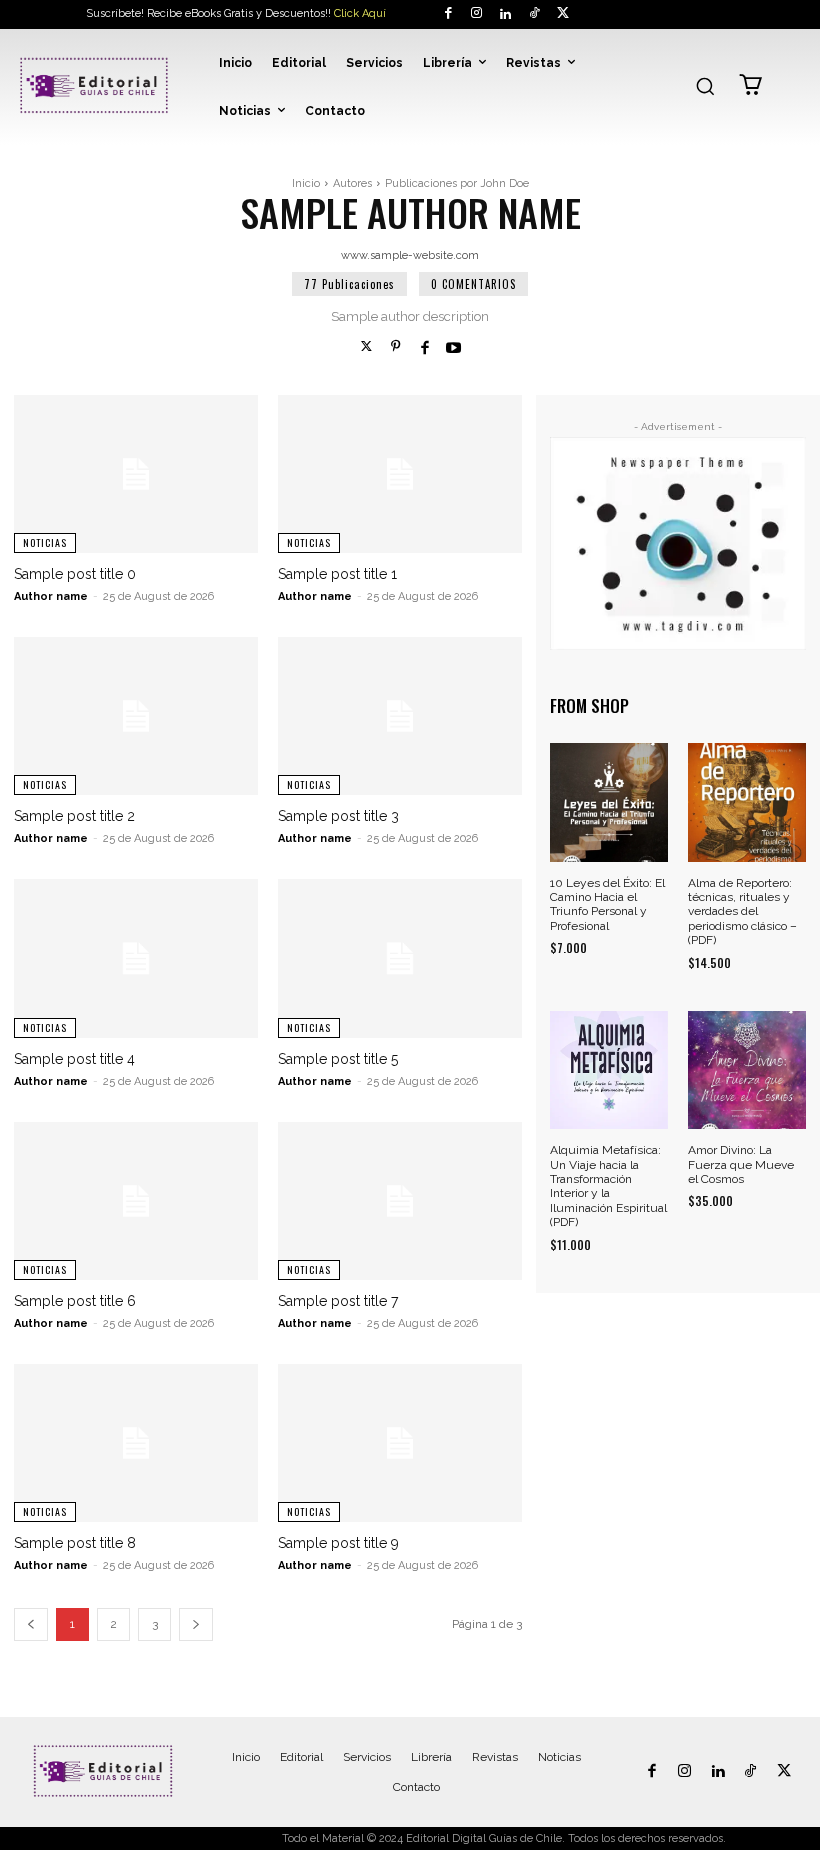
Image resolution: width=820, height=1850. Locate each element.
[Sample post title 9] (400, 1443)
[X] (562, 14)
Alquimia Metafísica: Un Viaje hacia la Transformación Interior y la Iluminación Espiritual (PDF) (608, 1186)
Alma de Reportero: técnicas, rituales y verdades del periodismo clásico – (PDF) (742, 912)
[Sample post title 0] (136, 474)
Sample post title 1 (337, 574)
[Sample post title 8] (136, 1443)
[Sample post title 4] (136, 958)
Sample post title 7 (338, 1301)
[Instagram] (477, 14)
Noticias (45, 542)
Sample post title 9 (338, 1543)
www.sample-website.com (410, 255)
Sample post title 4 (74, 1059)
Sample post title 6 (75, 1301)
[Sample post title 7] (400, 1201)
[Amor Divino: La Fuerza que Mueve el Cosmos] (747, 1070)
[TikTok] (534, 14)
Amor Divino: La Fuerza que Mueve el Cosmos (741, 1164)
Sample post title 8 (75, 1543)
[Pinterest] (395, 347)
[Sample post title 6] (136, 1201)
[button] (705, 86)
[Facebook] (448, 14)
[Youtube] (453, 347)
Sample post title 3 (338, 816)
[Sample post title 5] (400, 958)
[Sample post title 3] (400, 716)
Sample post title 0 (75, 574)
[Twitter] (366, 347)
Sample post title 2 (74, 816)
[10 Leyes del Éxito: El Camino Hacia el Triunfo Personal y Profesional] (609, 802)
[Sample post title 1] (400, 474)
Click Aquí (360, 13)
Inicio (306, 183)
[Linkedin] (505, 14)
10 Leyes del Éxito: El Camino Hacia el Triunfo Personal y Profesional (607, 904)
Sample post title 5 (338, 1059)
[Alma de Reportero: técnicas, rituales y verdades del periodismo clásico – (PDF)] (747, 802)
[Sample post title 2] (136, 716)
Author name (51, 596)
